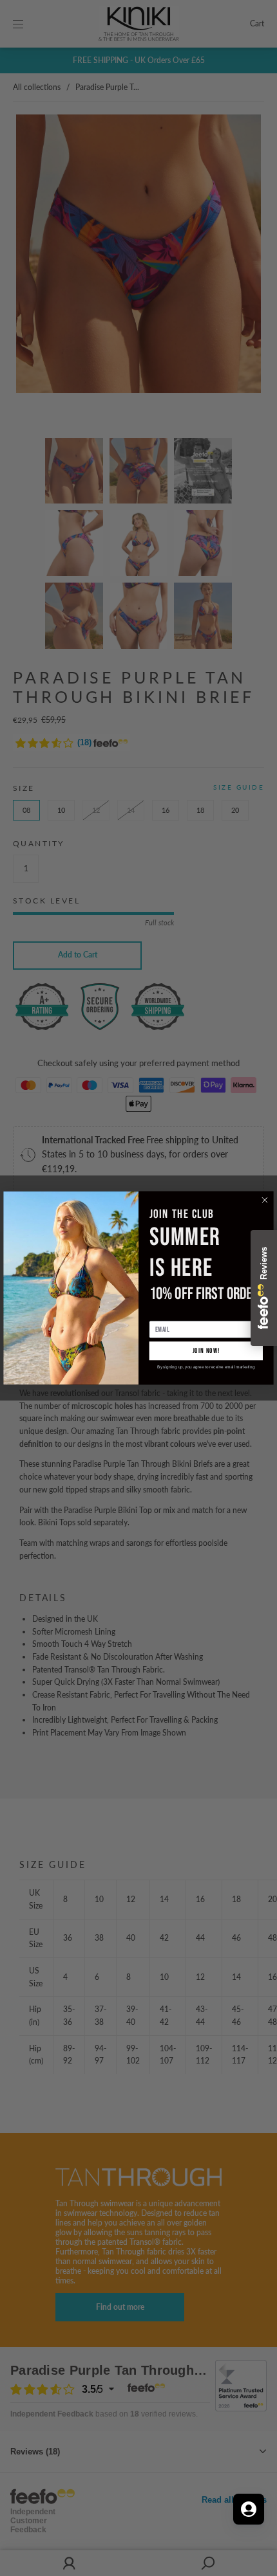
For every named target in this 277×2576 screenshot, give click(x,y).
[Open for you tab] (249, 2509)
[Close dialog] (265, 1200)
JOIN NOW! (206, 1351)
